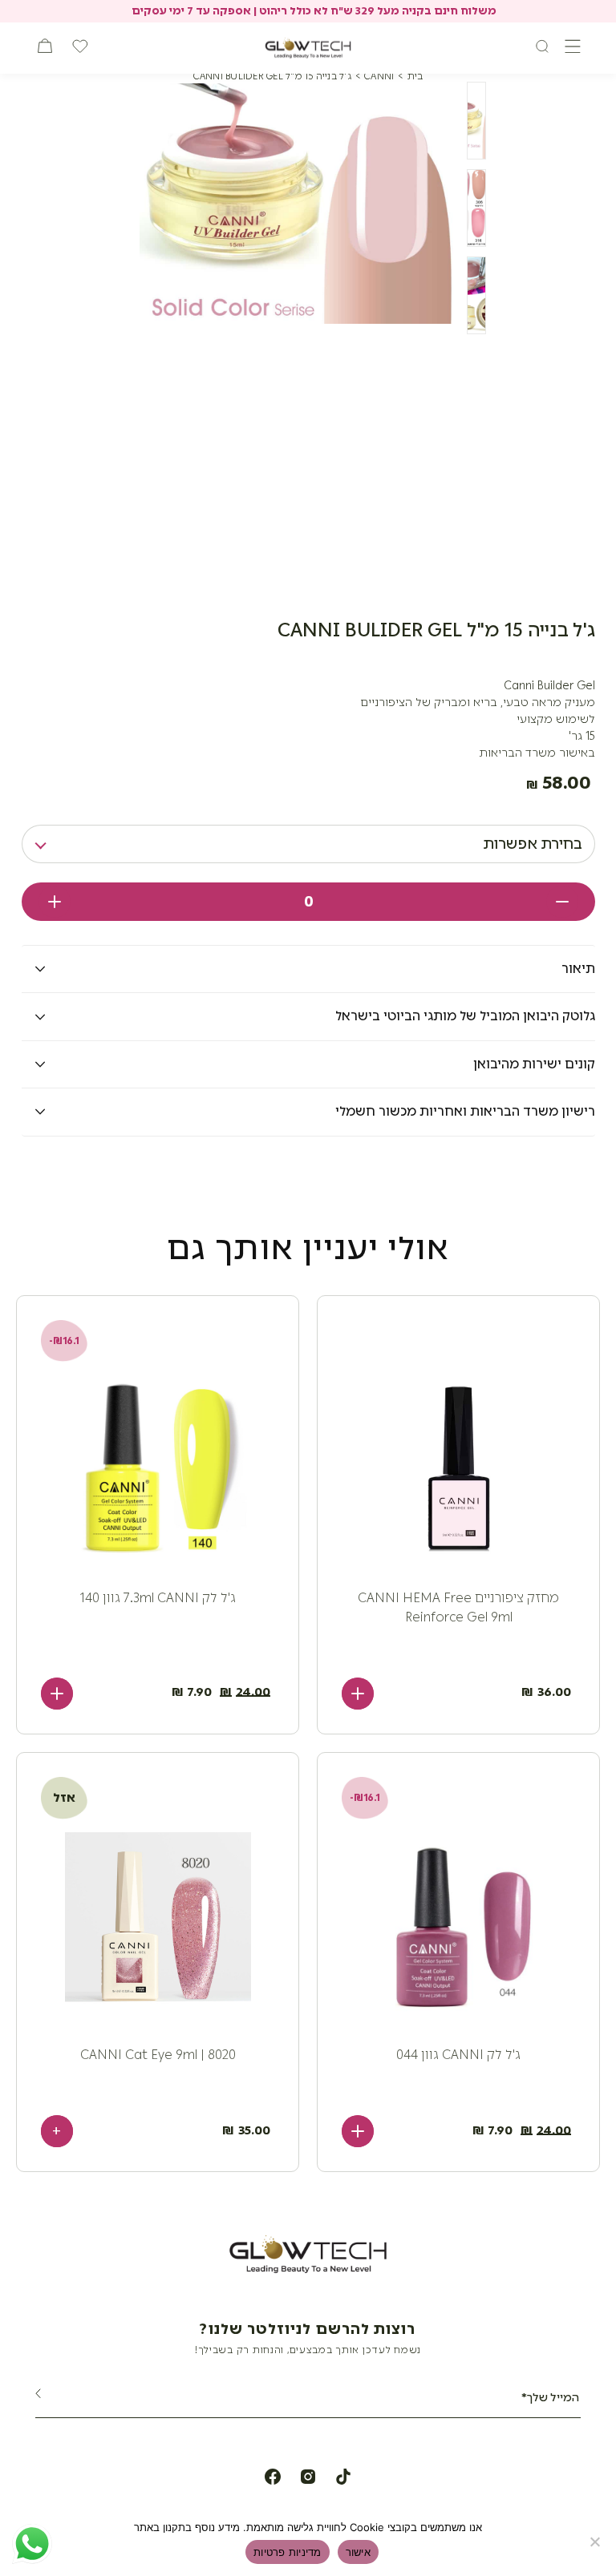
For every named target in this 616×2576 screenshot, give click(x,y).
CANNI (379, 76)
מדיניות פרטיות (288, 2552)
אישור (358, 2552)
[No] (596, 2542)
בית (415, 76)
